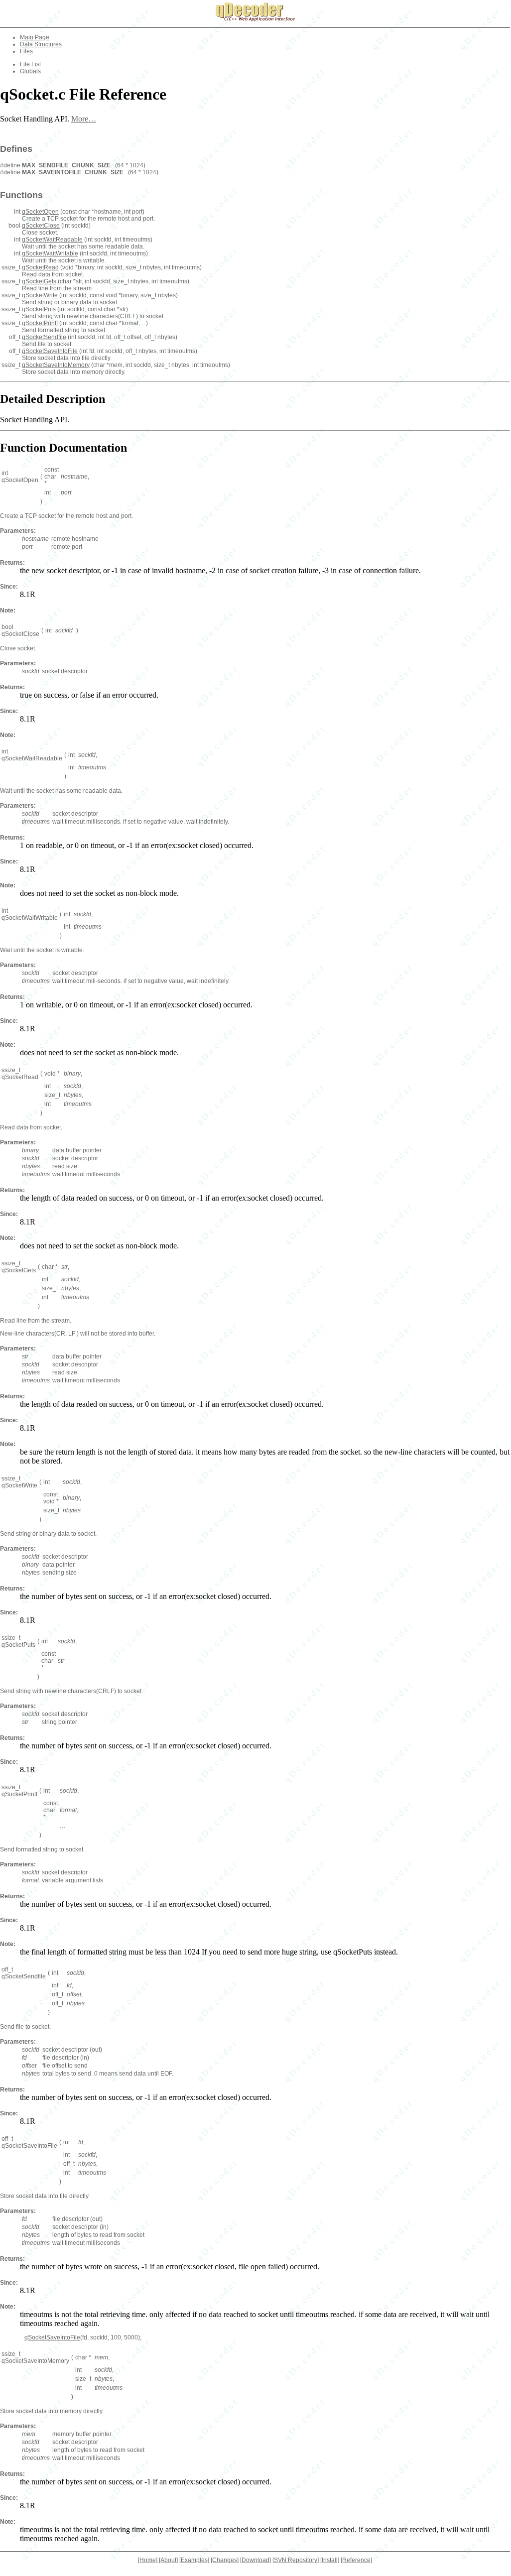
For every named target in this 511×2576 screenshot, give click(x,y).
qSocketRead (40, 267)
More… (84, 119)
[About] (168, 2560)
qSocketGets (39, 281)
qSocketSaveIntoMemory (56, 365)
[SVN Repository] (296, 2560)
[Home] (148, 2560)
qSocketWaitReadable (52, 240)
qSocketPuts (39, 309)
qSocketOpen (40, 212)
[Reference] (356, 2560)
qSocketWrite (40, 295)
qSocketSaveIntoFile (50, 351)
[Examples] (194, 2560)
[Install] (330, 2560)
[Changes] (225, 2560)
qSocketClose (41, 226)
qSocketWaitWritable (50, 253)
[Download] (255, 2560)
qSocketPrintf (40, 323)
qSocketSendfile (44, 337)
